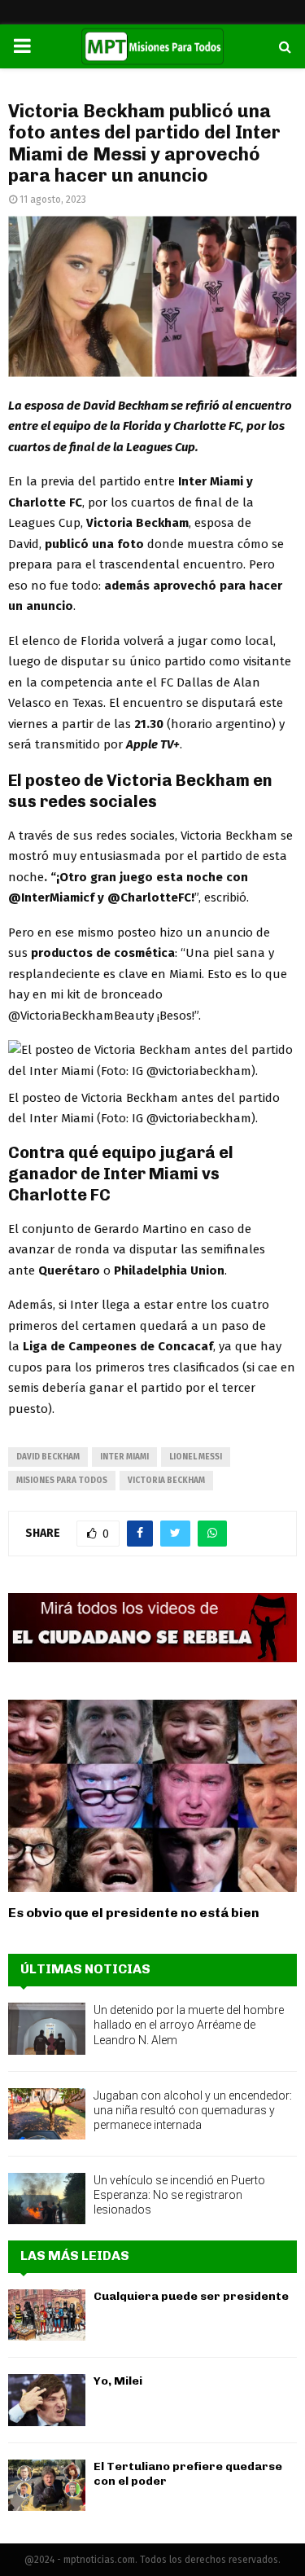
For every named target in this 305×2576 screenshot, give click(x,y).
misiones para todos (62, 1481)
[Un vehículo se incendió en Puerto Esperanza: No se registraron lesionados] (47, 2199)
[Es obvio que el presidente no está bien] (152, 1796)
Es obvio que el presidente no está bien (134, 1913)
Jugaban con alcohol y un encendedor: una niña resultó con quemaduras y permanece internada (193, 2110)
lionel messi (196, 1457)
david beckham (48, 1457)
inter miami (124, 1457)
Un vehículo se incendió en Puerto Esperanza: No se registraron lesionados (179, 2195)
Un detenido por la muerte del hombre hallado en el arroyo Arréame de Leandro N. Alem (189, 2025)
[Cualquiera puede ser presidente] (47, 2315)
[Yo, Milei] (47, 2400)
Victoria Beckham (166, 1481)
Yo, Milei (118, 2381)
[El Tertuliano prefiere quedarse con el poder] (47, 2485)
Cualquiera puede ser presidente (191, 2296)
